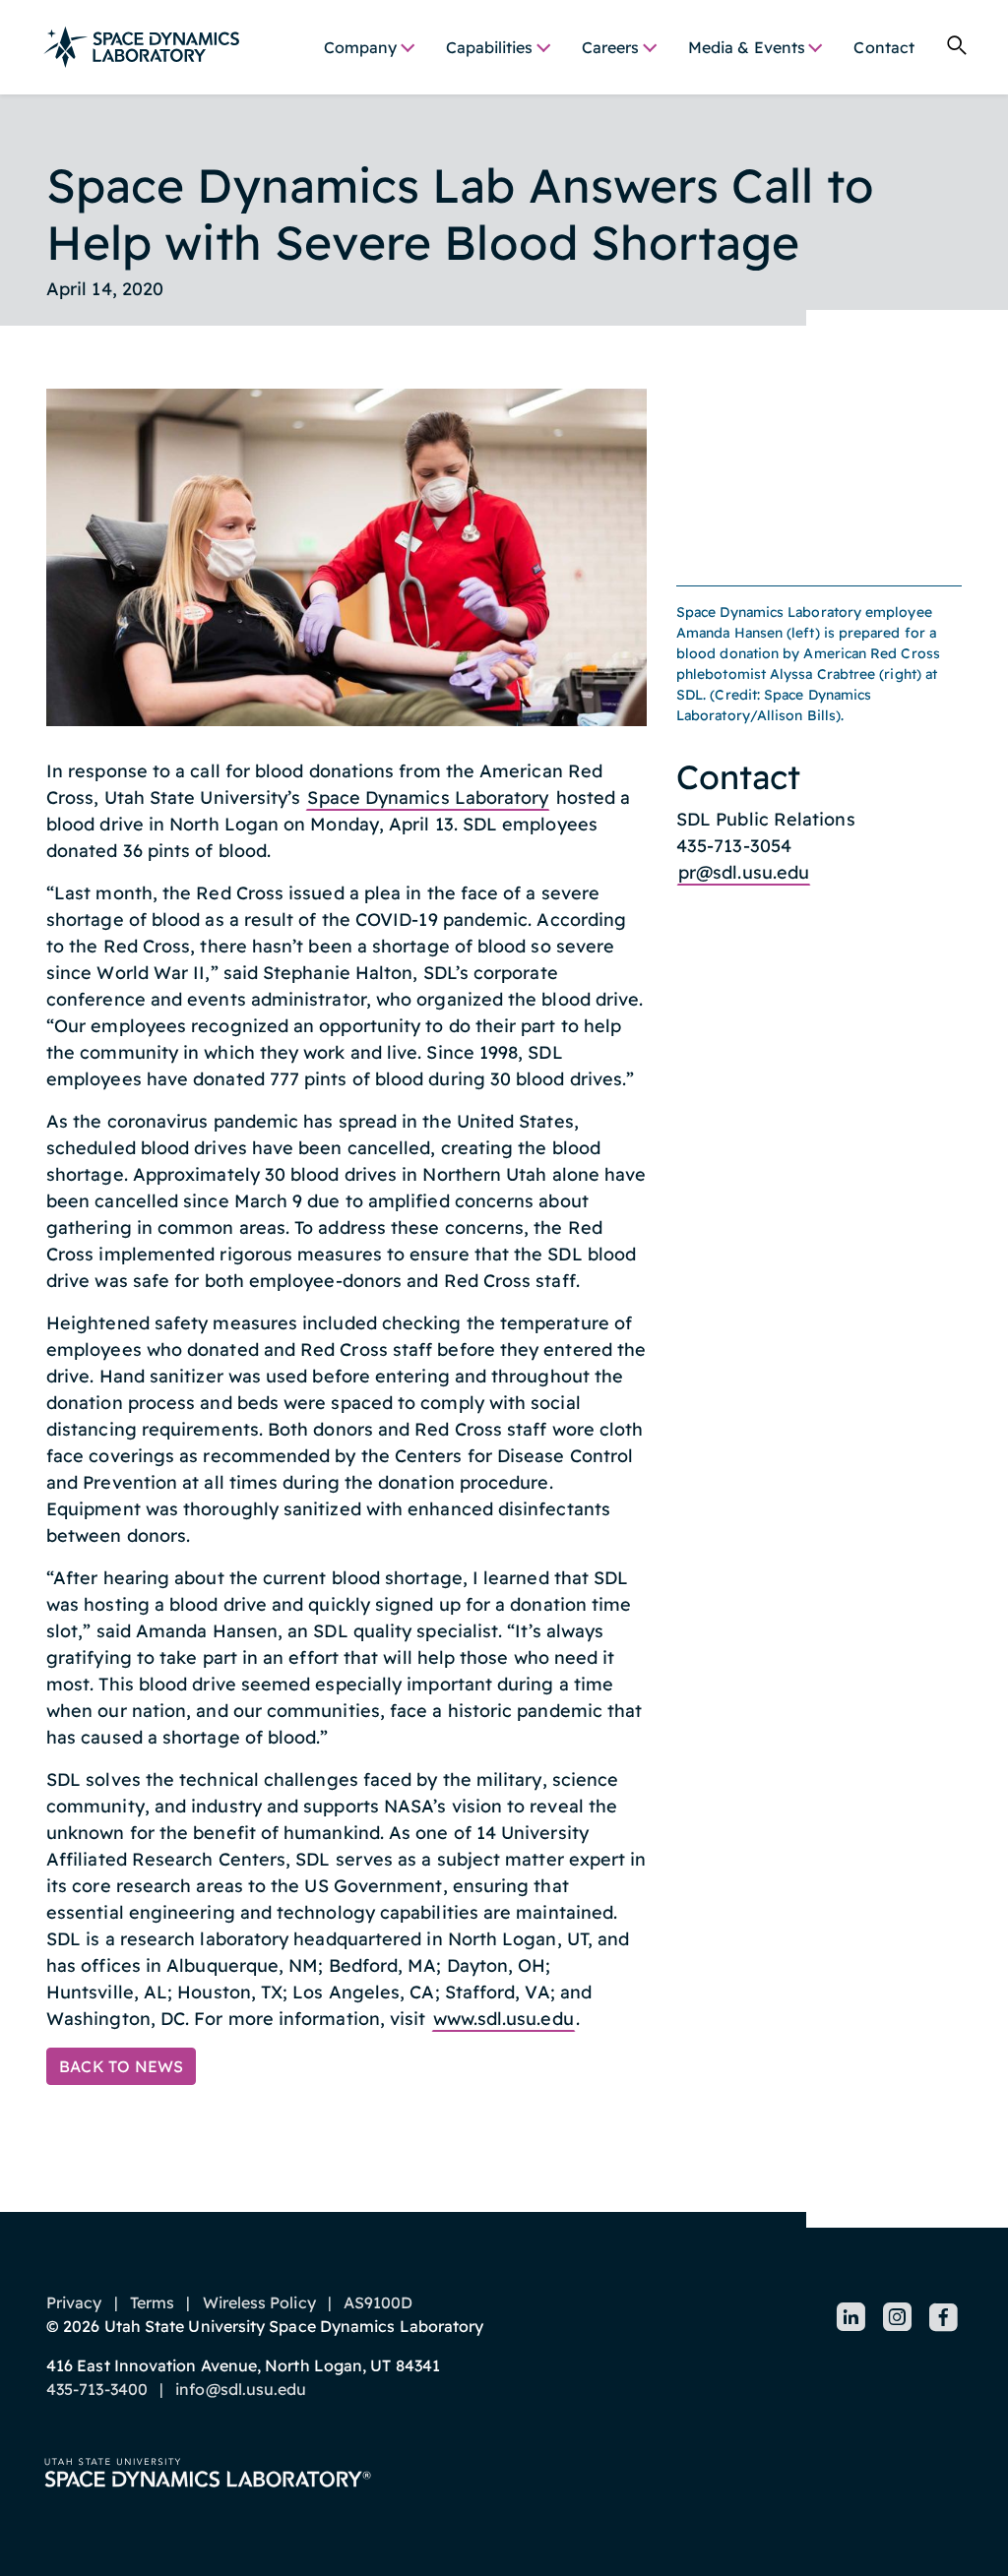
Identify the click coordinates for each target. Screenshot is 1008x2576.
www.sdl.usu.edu (504, 2019)
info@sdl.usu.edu (241, 2389)
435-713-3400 (97, 2389)
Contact (884, 47)
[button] (369, 47)
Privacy (74, 2302)
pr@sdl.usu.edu (744, 872)
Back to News (121, 2066)
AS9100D (378, 2302)
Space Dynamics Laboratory (428, 797)
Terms (152, 2302)
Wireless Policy (259, 2302)
